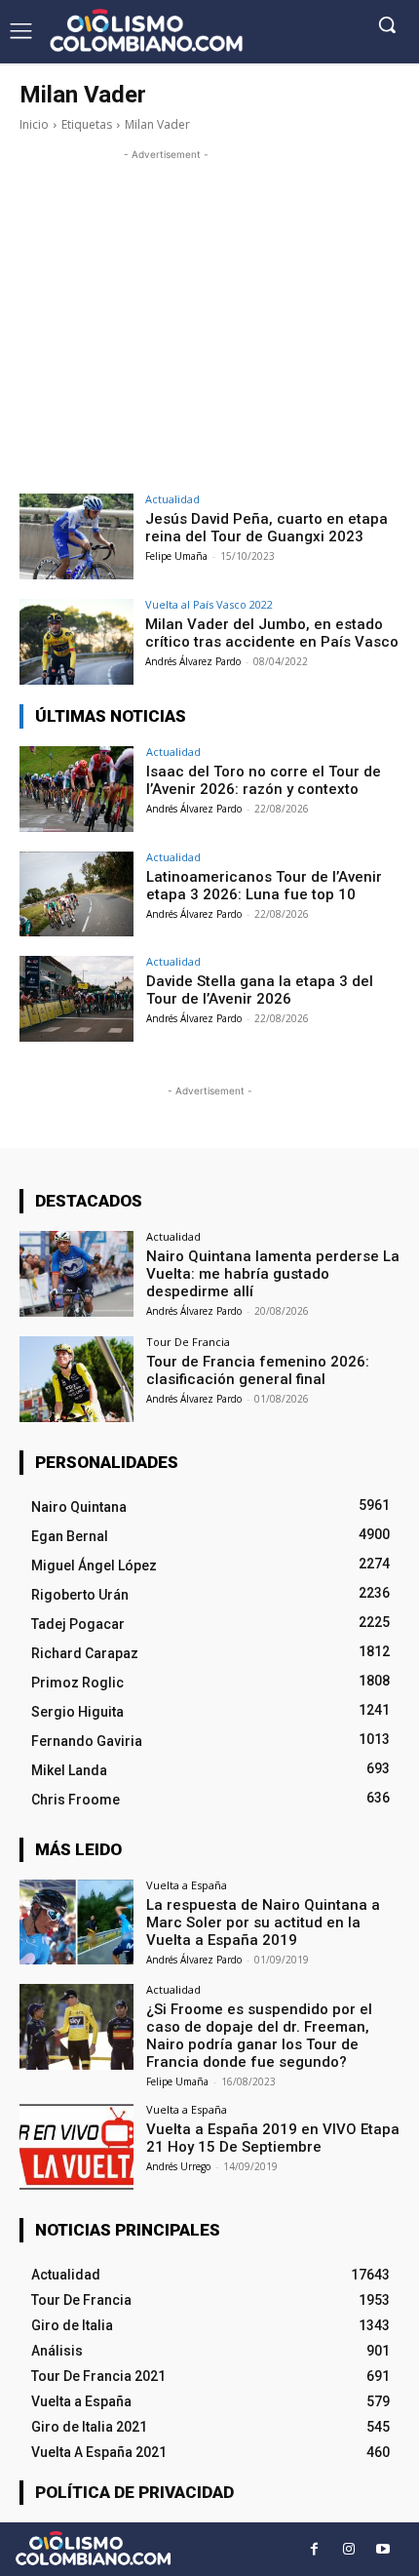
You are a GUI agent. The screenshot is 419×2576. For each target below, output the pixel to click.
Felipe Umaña (176, 556)
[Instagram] (348, 2549)
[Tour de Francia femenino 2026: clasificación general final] (76, 1379)
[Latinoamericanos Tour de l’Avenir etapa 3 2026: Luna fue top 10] (76, 894)
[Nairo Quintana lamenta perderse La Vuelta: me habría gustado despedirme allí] (76, 1274)
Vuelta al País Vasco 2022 (209, 604)
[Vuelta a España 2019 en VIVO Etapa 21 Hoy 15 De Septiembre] (76, 2147)
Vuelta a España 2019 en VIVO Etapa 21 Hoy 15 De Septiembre (273, 2138)
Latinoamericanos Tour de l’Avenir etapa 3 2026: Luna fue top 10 (264, 886)
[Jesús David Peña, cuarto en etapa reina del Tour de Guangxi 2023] (76, 536)
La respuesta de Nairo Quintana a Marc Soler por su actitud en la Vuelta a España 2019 (263, 1922)
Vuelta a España (187, 1885)
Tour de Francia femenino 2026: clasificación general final (258, 1370)
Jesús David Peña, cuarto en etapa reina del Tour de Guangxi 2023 (267, 528)
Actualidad (172, 499)
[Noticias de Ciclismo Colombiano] (146, 30)
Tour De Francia (188, 1342)
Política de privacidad (134, 2492)
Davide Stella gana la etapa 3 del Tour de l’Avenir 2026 (260, 990)
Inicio (34, 124)
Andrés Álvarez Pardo (193, 661)
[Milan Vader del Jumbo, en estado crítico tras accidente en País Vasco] (76, 642)
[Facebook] (314, 2549)
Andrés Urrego (178, 2166)
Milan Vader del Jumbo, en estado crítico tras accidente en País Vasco (272, 633)
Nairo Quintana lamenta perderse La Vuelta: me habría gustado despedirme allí (273, 1274)
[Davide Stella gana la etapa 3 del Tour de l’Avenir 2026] (76, 999)
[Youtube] (382, 2549)
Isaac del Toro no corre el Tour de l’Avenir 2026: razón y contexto (264, 780)
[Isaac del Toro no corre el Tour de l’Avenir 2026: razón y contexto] (76, 789)
